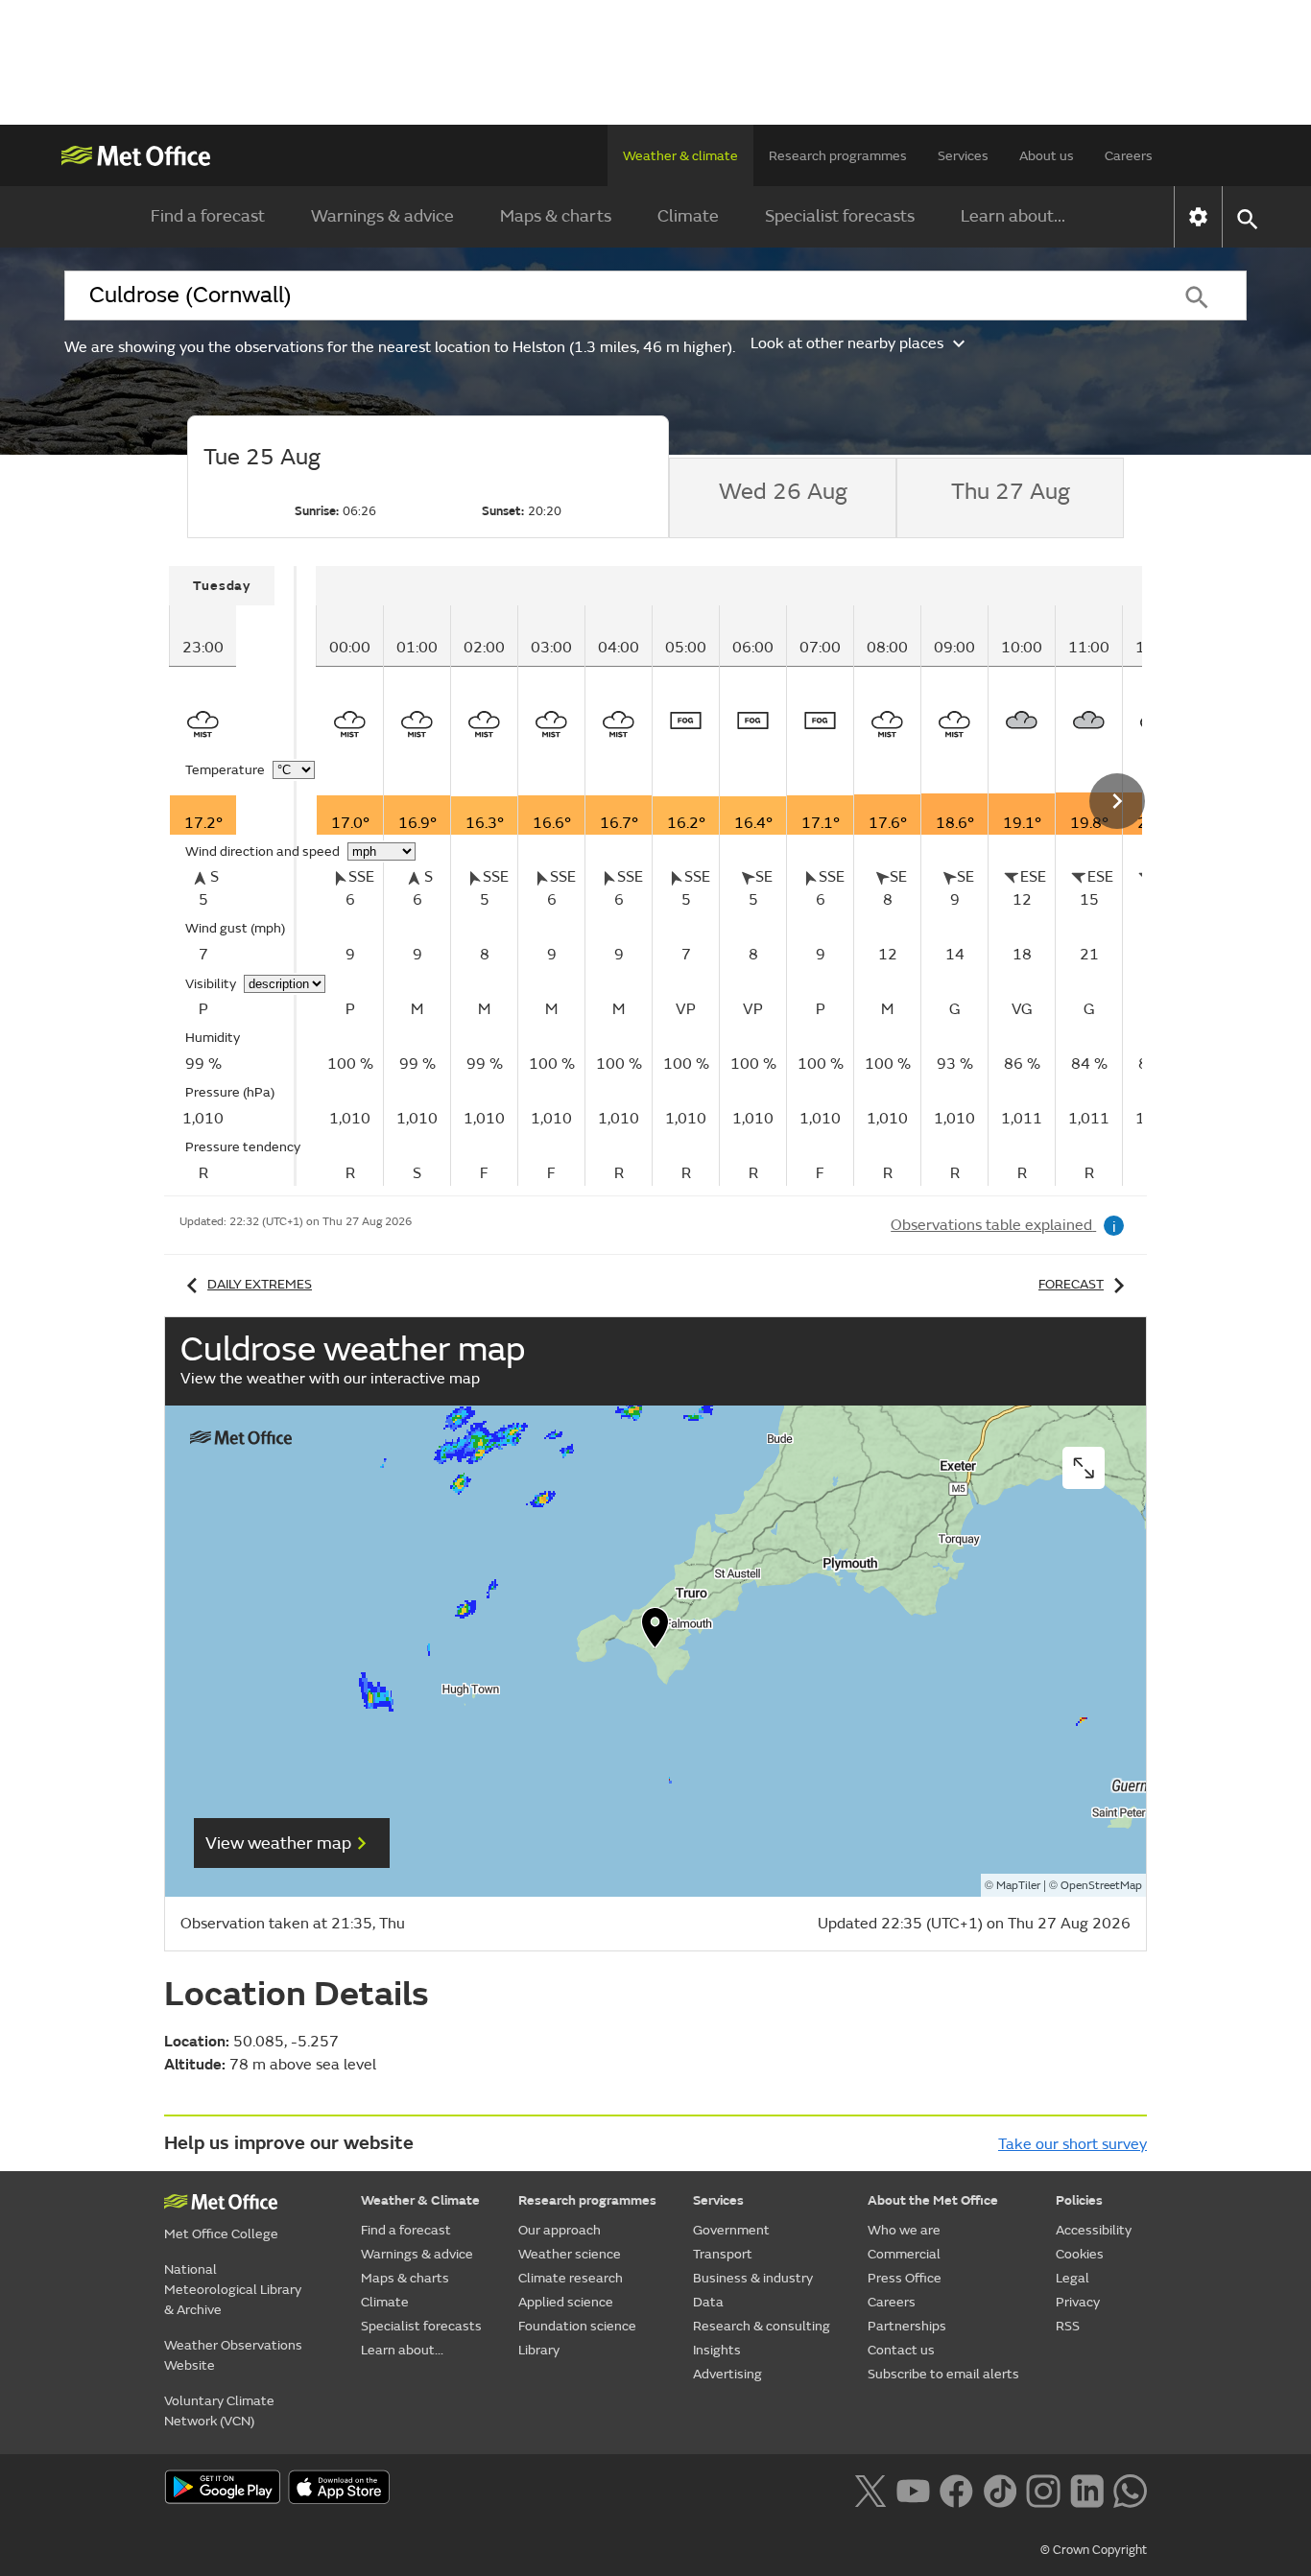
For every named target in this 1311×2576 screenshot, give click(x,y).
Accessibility (1094, 2230)
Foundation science (577, 2326)
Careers (1129, 156)
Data (708, 2302)
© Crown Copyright (1094, 2550)
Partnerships (907, 2326)
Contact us (901, 2350)
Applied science (566, 2302)
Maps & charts (556, 216)
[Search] (1197, 295)
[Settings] (1198, 217)
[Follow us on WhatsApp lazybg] (1130, 2489)
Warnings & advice (382, 216)
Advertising (727, 2374)
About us (1047, 156)
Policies (1079, 2200)
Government (731, 2230)
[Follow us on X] (870, 2489)
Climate (688, 216)
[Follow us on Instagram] (1043, 2489)
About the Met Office (933, 2200)
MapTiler (1018, 1886)
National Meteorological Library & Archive (233, 2290)
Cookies (1080, 2254)
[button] (655, 1632)
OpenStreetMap (1101, 1886)
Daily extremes (260, 1284)
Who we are (904, 2230)
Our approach (560, 2230)
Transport (723, 2254)
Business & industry (753, 2278)
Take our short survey (1073, 2144)
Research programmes (838, 156)
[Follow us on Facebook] (956, 2489)
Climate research (571, 2278)
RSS (1068, 2326)
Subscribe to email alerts (943, 2374)
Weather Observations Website (233, 2355)
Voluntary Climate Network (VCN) (219, 2411)
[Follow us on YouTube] (913, 2489)
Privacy (1078, 2302)
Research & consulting (762, 2326)
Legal (1073, 2278)
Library (539, 2350)
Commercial (904, 2254)
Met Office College (221, 2234)
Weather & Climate (420, 2200)
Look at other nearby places (847, 343)
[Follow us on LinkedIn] (1087, 2489)
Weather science (570, 2254)
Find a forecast (208, 216)
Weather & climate (680, 156)
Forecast (1071, 1284)
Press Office (905, 2278)
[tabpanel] (233, 876)
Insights (717, 2350)
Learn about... (1013, 216)
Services (963, 156)
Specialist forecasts (840, 216)
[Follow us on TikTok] (1000, 2489)
